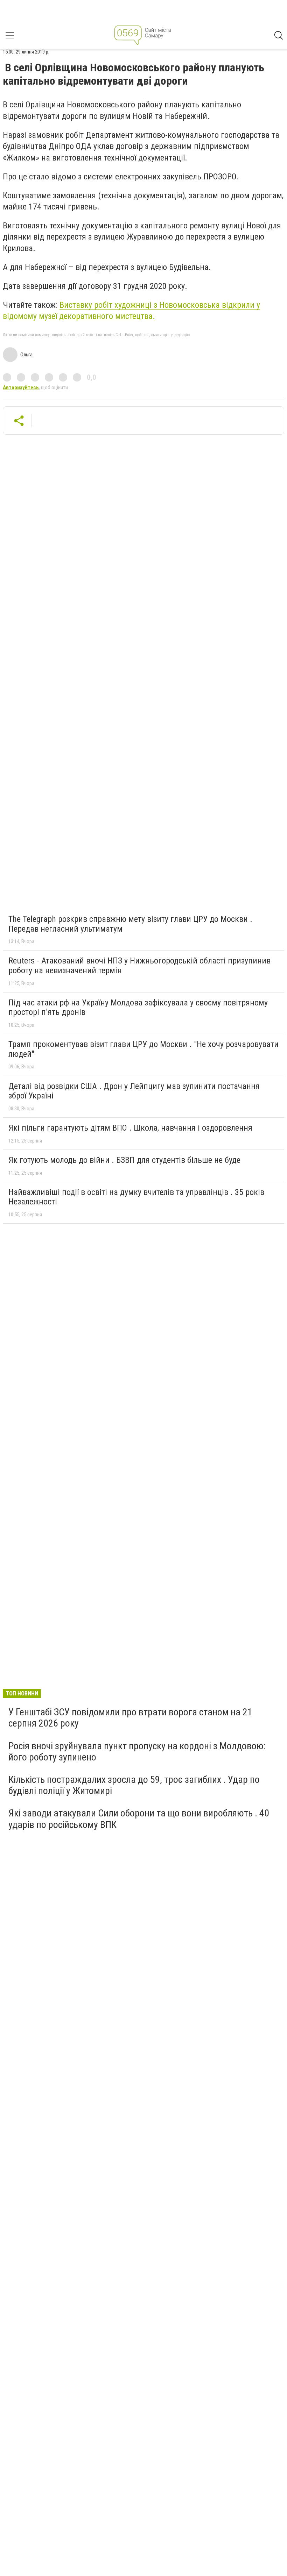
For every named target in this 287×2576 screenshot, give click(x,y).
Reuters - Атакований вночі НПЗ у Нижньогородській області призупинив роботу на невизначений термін (139, 966)
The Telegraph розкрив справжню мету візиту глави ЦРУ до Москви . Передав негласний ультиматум (130, 924)
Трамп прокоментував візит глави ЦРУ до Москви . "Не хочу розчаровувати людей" (143, 1049)
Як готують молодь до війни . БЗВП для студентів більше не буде (124, 1160)
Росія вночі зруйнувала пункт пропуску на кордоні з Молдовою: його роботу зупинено (137, 1752)
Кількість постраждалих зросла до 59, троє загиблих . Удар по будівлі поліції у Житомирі (134, 1785)
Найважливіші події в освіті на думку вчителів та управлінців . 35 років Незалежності (136, 1197)
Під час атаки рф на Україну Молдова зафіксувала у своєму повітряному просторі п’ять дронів (138, 1008)
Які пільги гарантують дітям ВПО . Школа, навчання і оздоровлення (130, 1128)
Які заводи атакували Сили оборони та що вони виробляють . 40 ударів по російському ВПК (139, 1819)
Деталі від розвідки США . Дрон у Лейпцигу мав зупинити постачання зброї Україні (134, 1091)
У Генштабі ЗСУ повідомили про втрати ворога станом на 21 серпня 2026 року (130, 1718)
